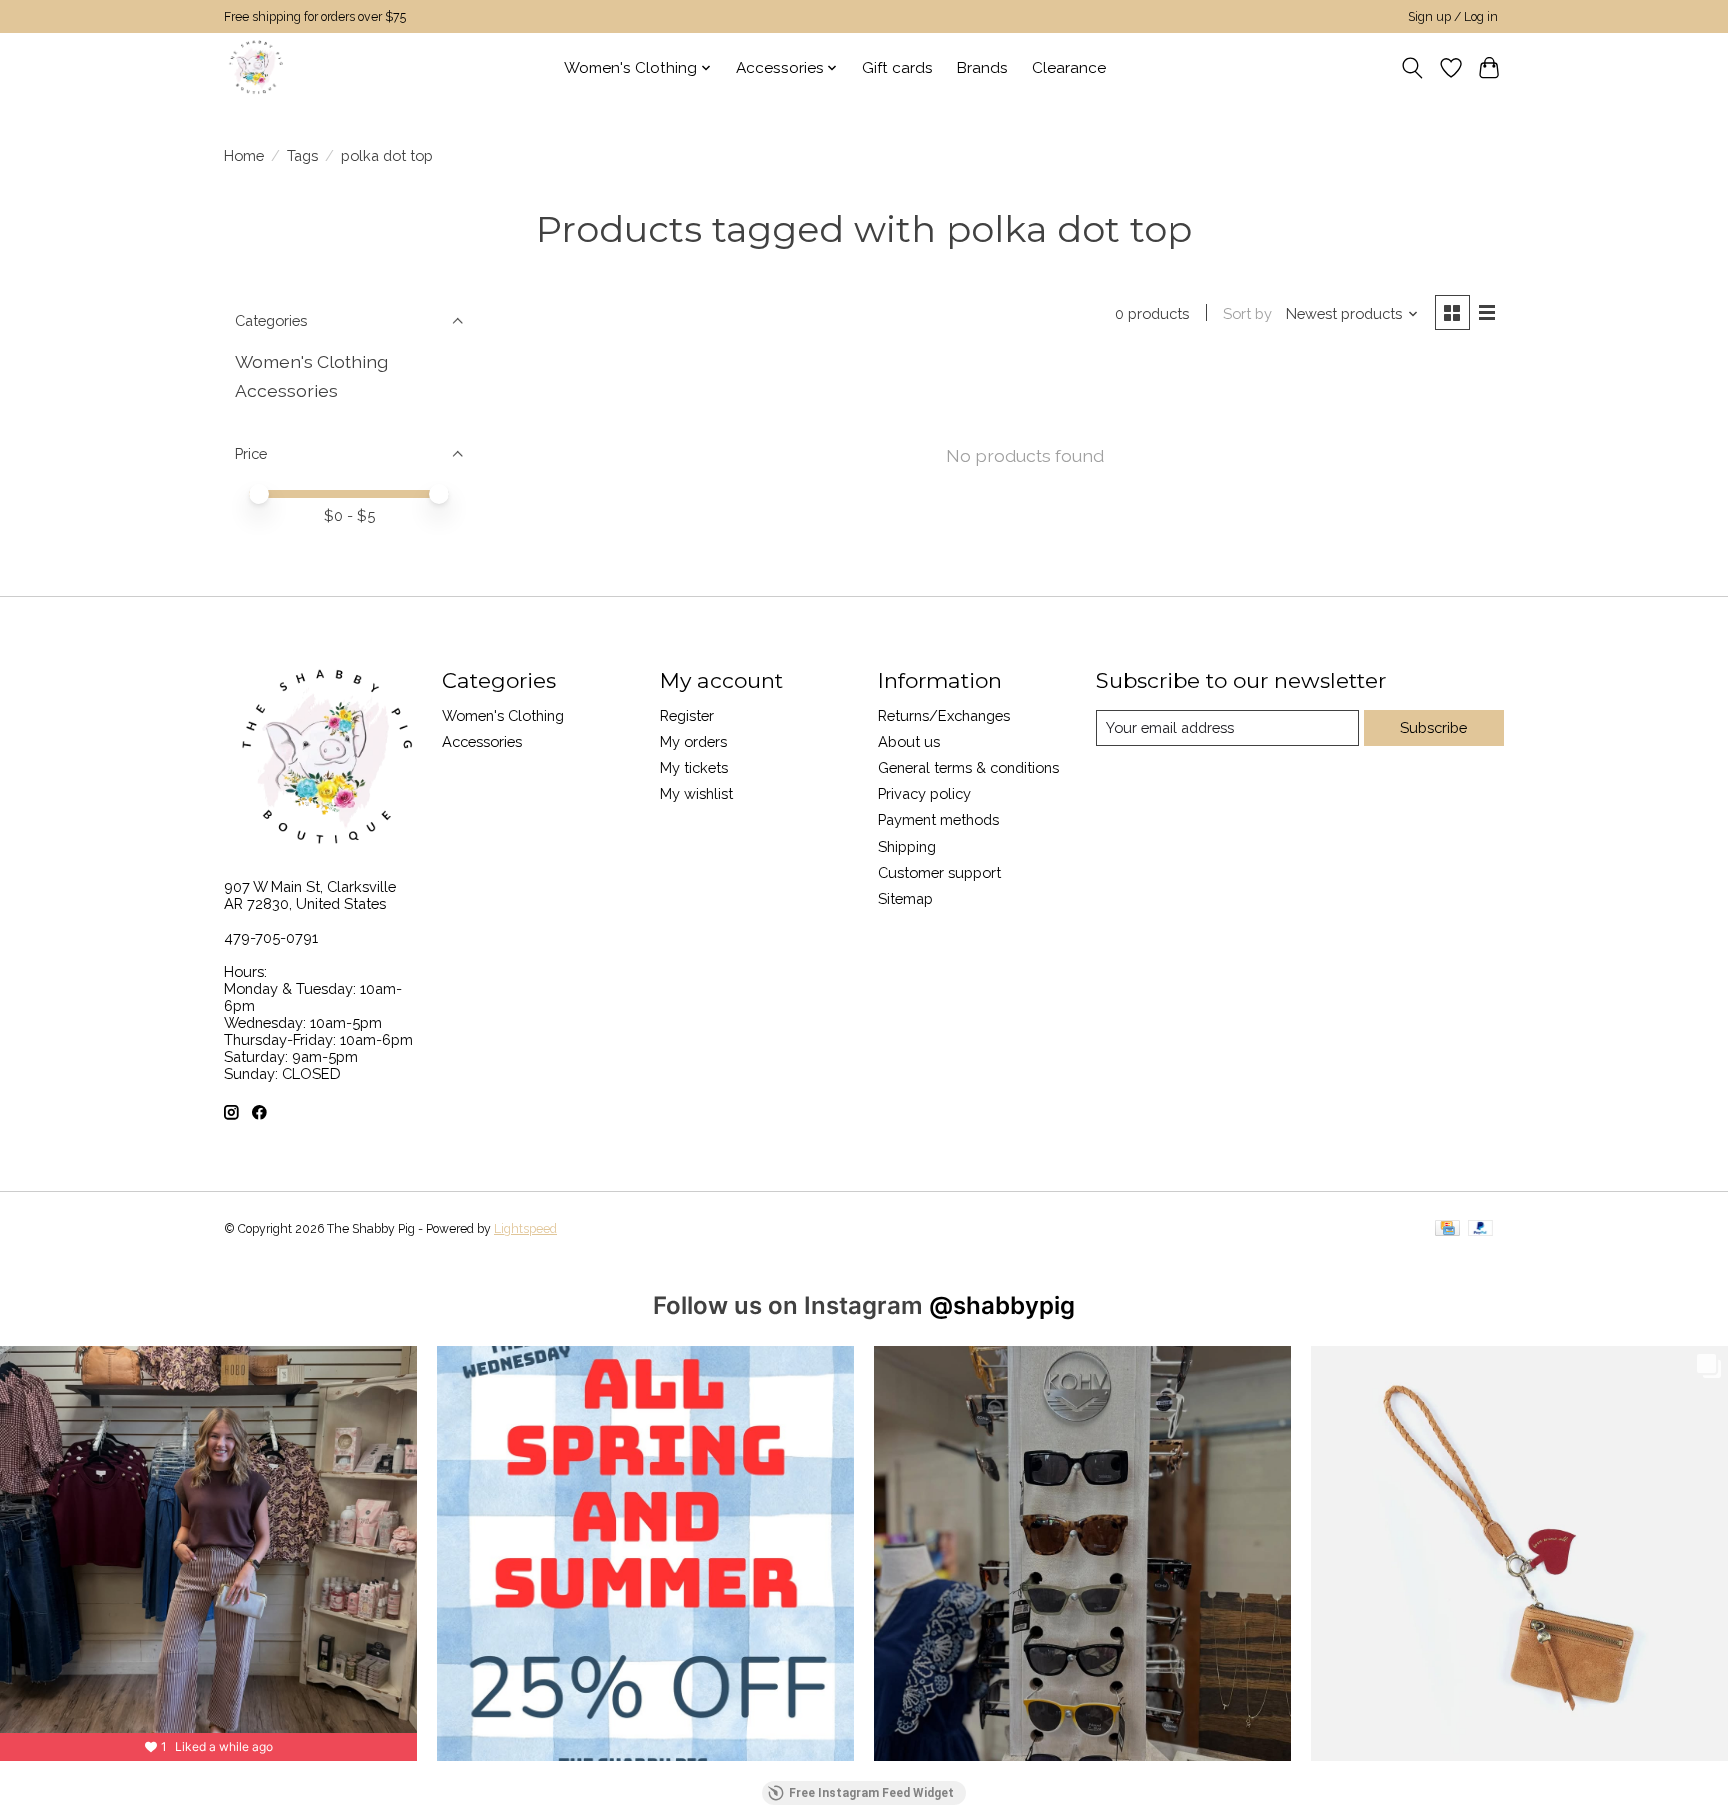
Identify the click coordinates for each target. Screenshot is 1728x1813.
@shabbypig (1002, 1305)
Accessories (286, 390)
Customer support (939, 872)
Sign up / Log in (1453, 17)
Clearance (1069, 68)
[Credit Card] (1447, 1229)
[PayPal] (1481, 1229)
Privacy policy (924, 793)
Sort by (1247, 313)
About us (909, 741)
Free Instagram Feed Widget (871, 1793)
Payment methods (938, 819)
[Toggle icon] (1412, 68)
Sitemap (905, 898)
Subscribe (1433, 727)
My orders (693, 741)
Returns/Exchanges (944, 715)
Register (687, 715)
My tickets (694, 767)
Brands (982, 68)
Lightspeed (525, 1229)
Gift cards (897, 68)
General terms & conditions (968, 767)
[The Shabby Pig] (253, 67)
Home (244, 155)
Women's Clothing (311, 361)
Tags (302, 155)
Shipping (907, 846)
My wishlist (696, 793)
